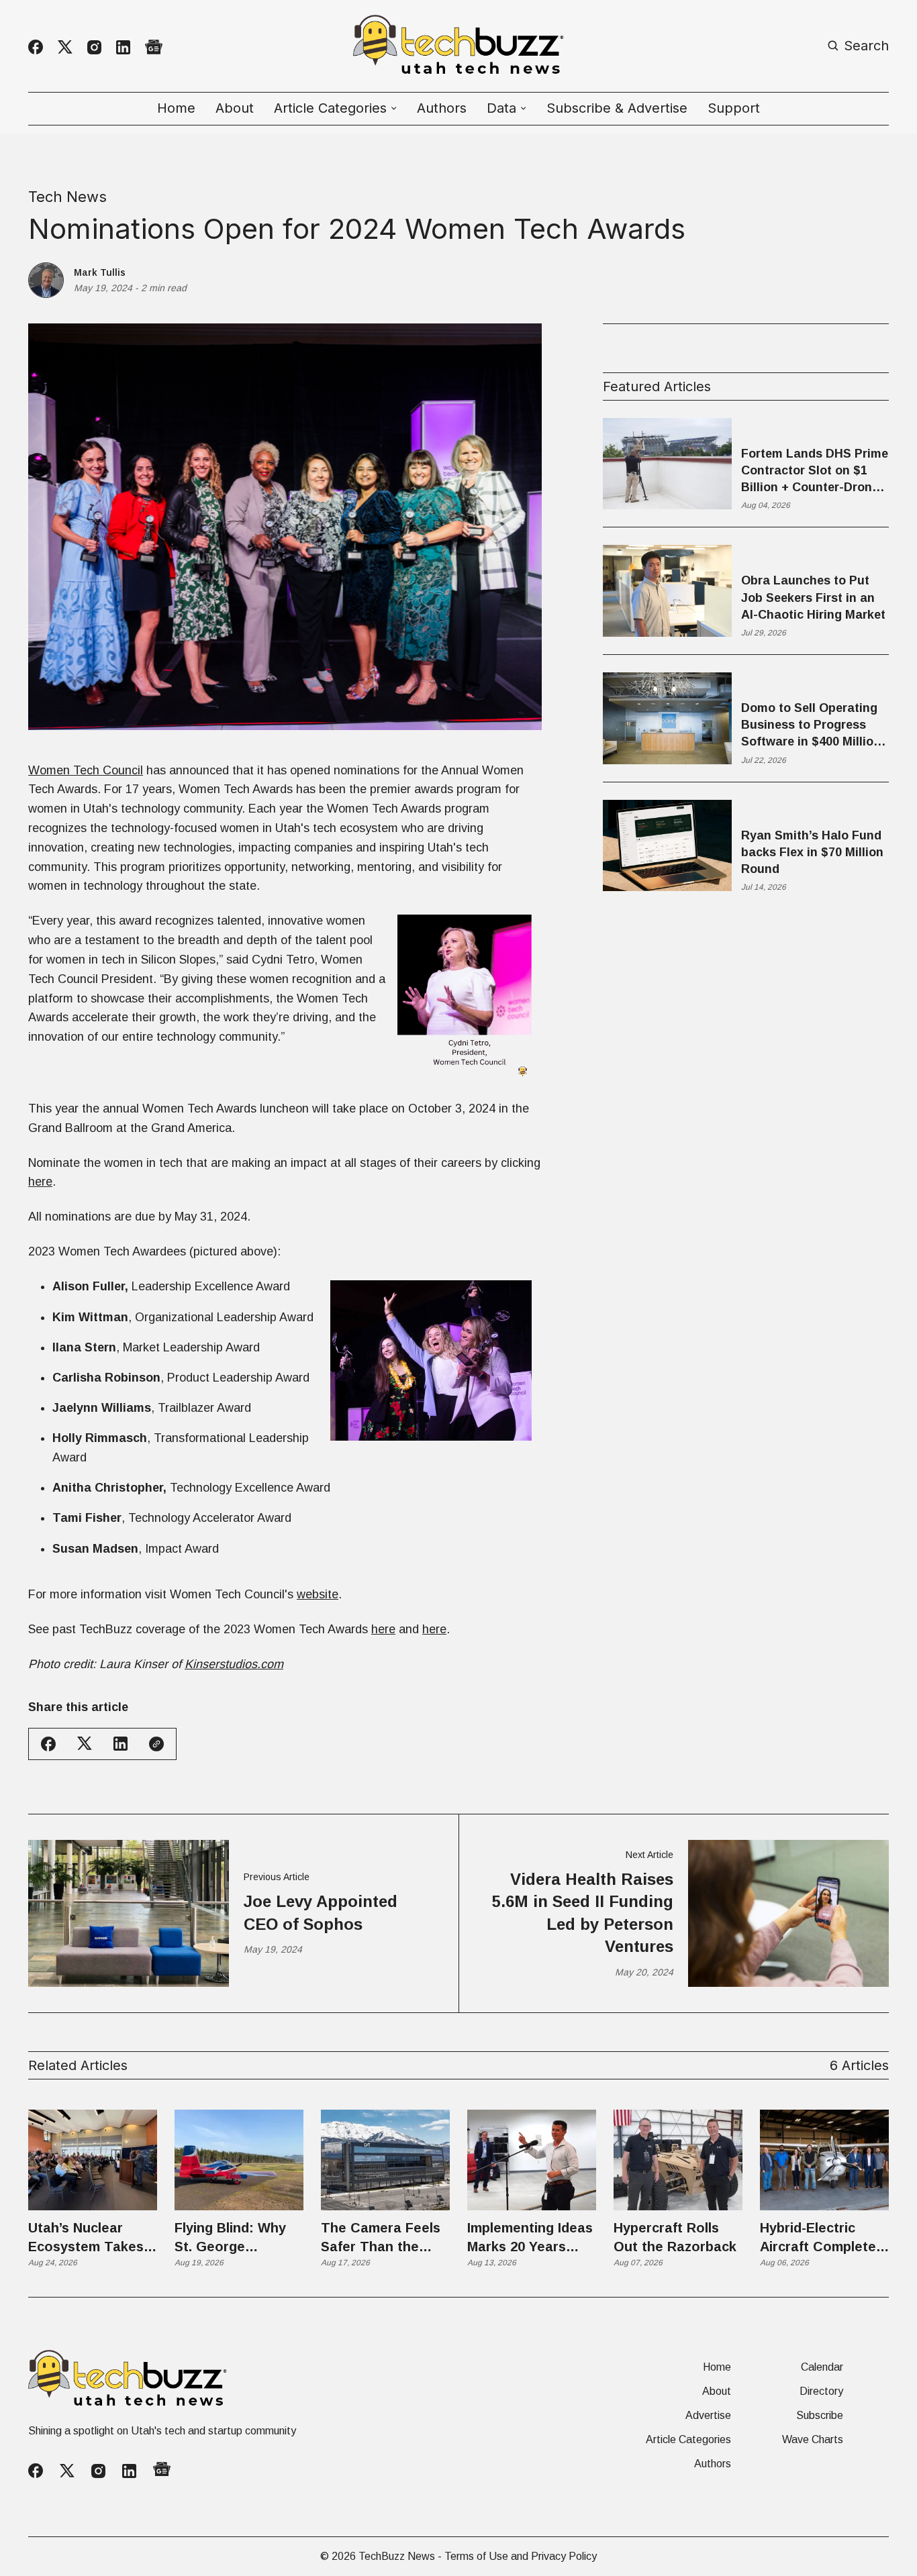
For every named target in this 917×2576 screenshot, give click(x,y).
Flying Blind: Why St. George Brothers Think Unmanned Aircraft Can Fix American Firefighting (235, 2238)
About (235, 108)
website (318, 1594)
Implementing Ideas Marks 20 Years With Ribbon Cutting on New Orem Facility (530, 2238)
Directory (821, 2391)
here (40, 1182)
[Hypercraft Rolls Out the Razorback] (678, 2160)
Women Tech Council (86, 770)
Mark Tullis (100, 272)
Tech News (67, 197)
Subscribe (820, 2416)
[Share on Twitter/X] (85, 1744)
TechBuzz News (397, 2556)
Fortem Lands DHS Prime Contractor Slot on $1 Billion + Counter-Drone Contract (815, 472)
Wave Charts (813, 2440)
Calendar (822, 2367)
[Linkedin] (123, 47)
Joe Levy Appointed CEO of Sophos (321, 1913)
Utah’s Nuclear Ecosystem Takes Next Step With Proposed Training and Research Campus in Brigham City (91, 2238)
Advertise (708, 2416)
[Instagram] (94, 47)
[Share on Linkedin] (120, 1744)
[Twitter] (65, 47)
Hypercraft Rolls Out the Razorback (675, 2237)
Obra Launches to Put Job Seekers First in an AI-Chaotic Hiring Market (813, 597)
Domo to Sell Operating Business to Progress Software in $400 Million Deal (811, 726)
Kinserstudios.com (234, 1664)
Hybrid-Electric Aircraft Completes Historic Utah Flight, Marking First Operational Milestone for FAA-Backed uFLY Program (824, 2238)
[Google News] (154, 47)
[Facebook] (36, 47)
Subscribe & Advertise (617, 108)
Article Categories (688, 2440)
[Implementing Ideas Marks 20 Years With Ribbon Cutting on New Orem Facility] (532, 2160)
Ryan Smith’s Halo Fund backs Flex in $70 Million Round (812, 852)
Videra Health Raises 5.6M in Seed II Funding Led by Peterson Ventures (583, 1913)
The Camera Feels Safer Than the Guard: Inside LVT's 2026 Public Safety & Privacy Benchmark (385, 2238)
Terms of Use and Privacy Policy (521, 2556)
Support (734, 108)
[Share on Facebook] (48, 1744)
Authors (442, 108)
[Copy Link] (156, 1744)
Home (176, 108)
